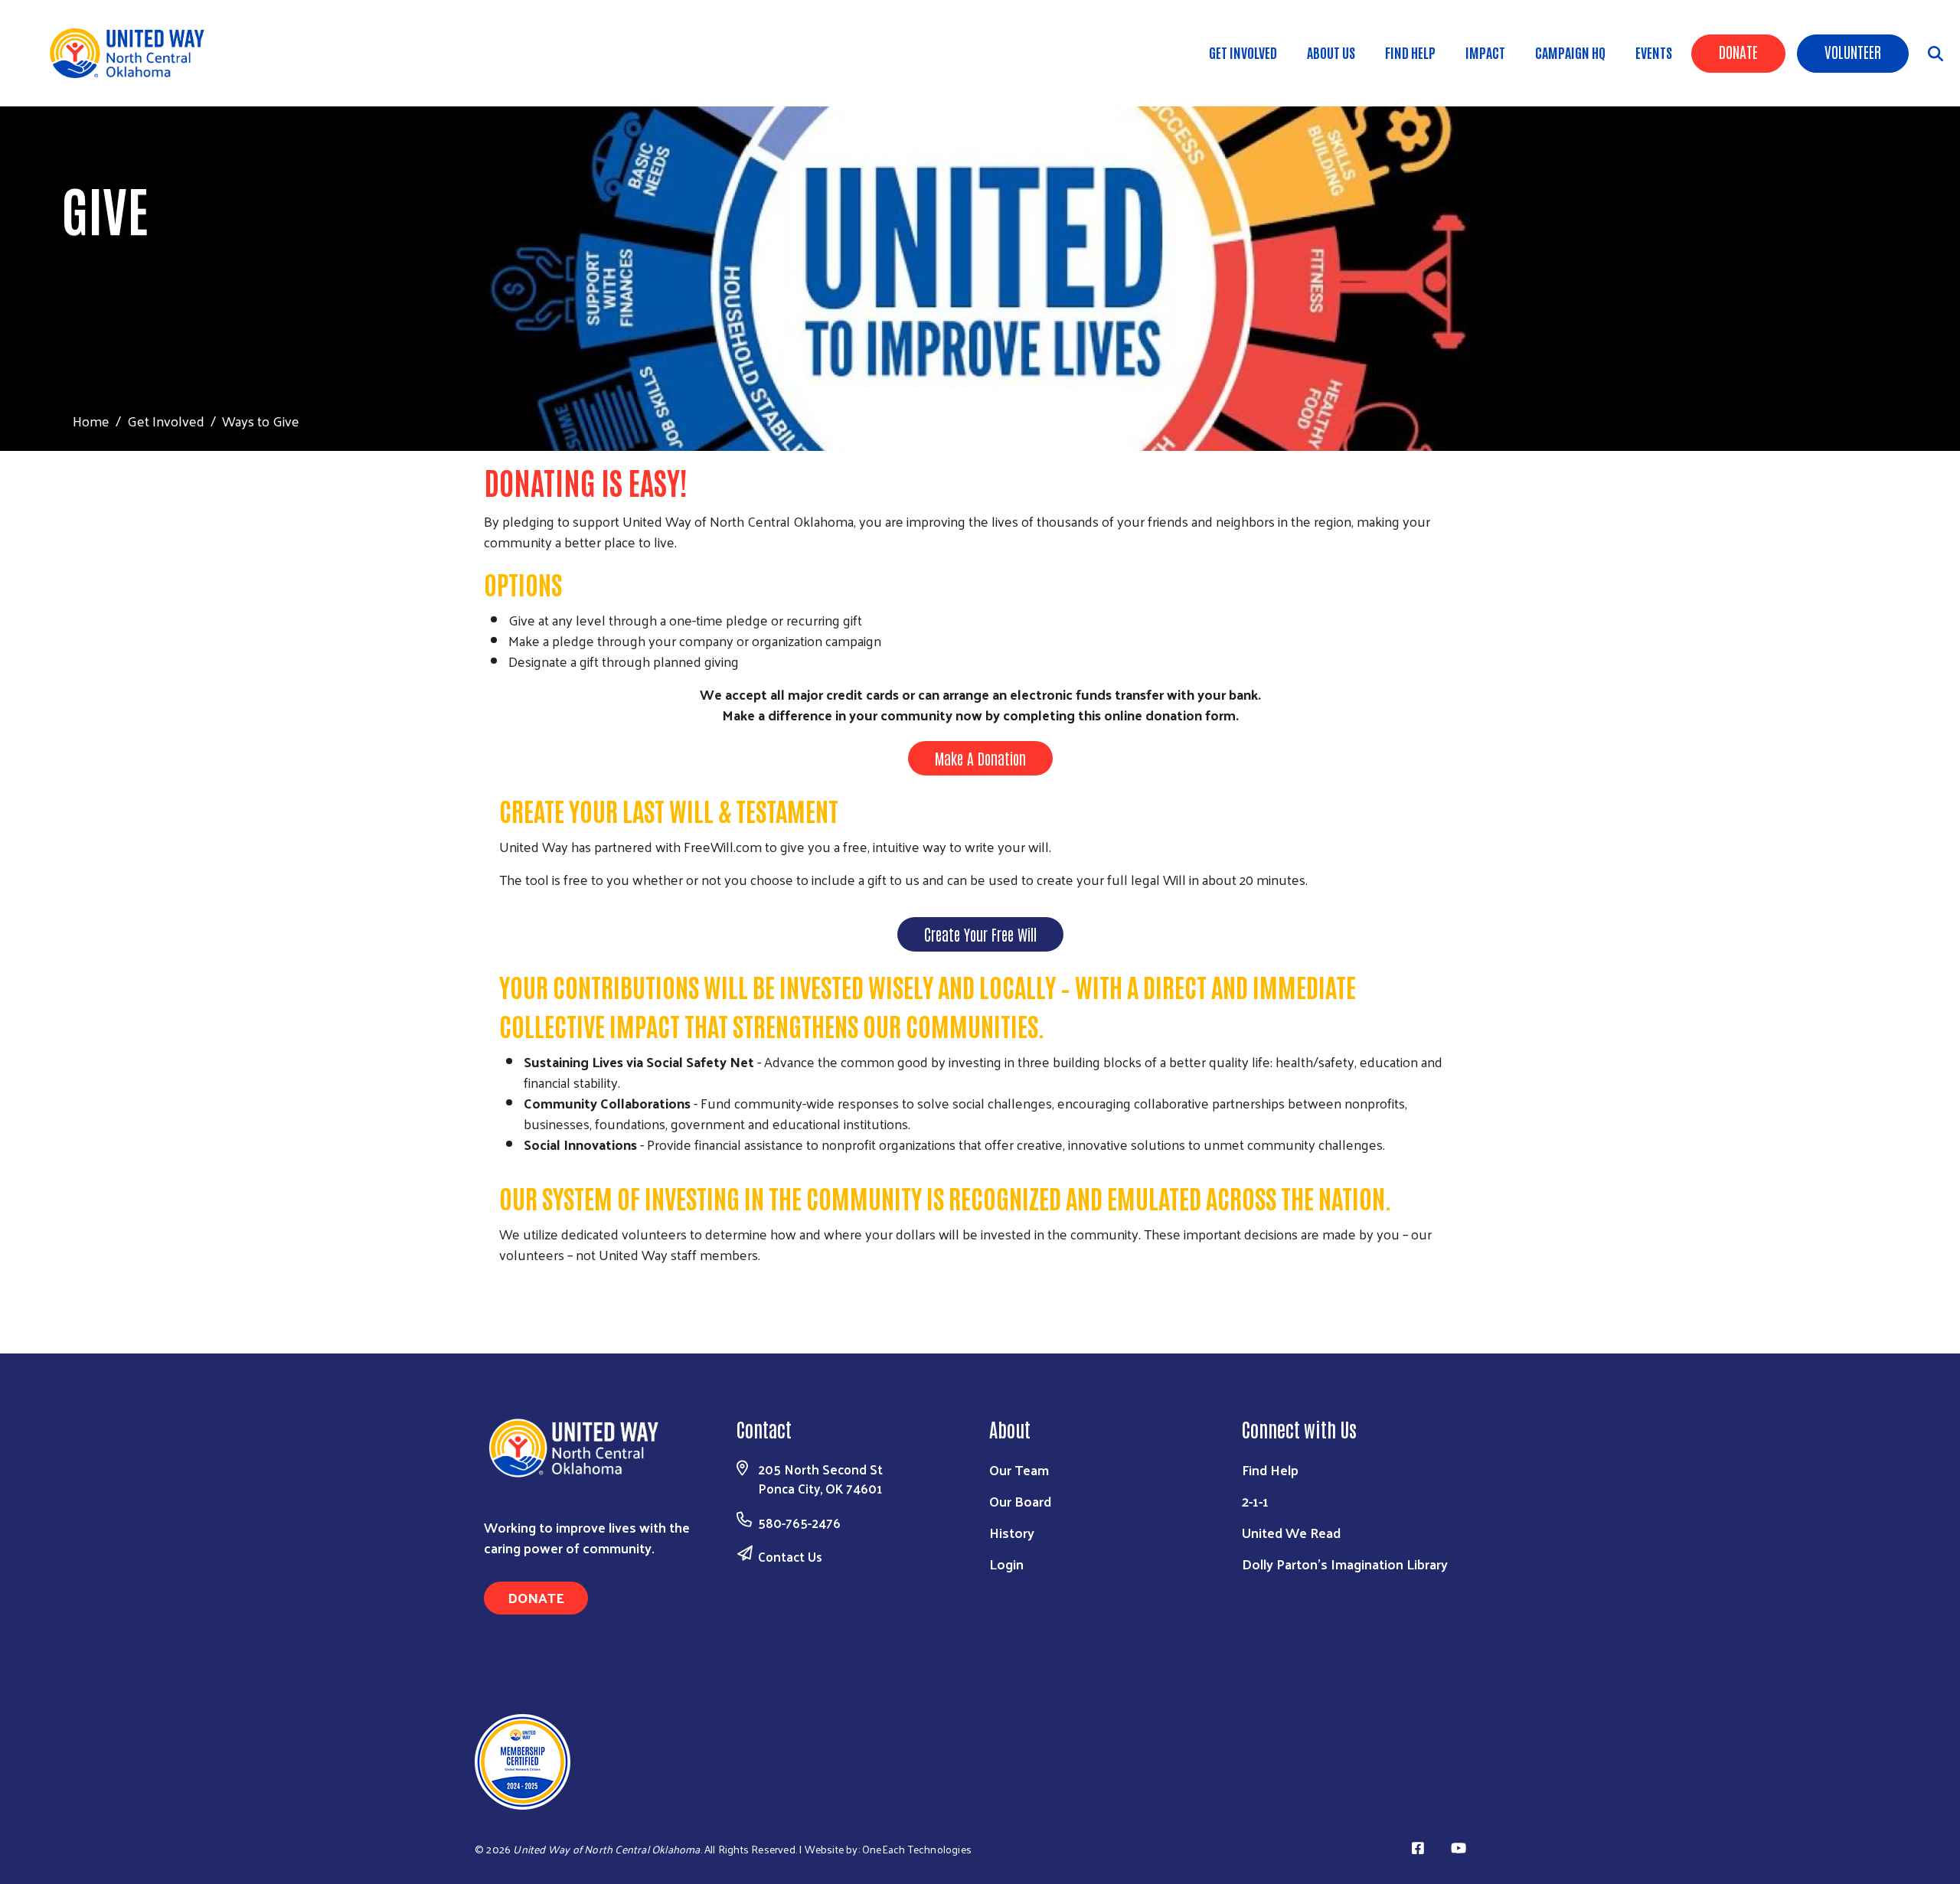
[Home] (138, 53)
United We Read (1291, 1532)
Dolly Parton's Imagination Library (1345, 1564)
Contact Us (790, 1556)
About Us (1331, 52)
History (1012, 1532)
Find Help (1410, 52)
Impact (1485, 52)
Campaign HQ (1570, 52)
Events (1654, 52)
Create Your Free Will (980, 934)
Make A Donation (980, 758)
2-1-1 (1255, 1501)
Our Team (1019, 1469)
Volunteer (1853, 51)
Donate (1738, 51)
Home (91, 421)
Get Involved (1243, 52)
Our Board (1020, 1501)
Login (1006, 1564)
